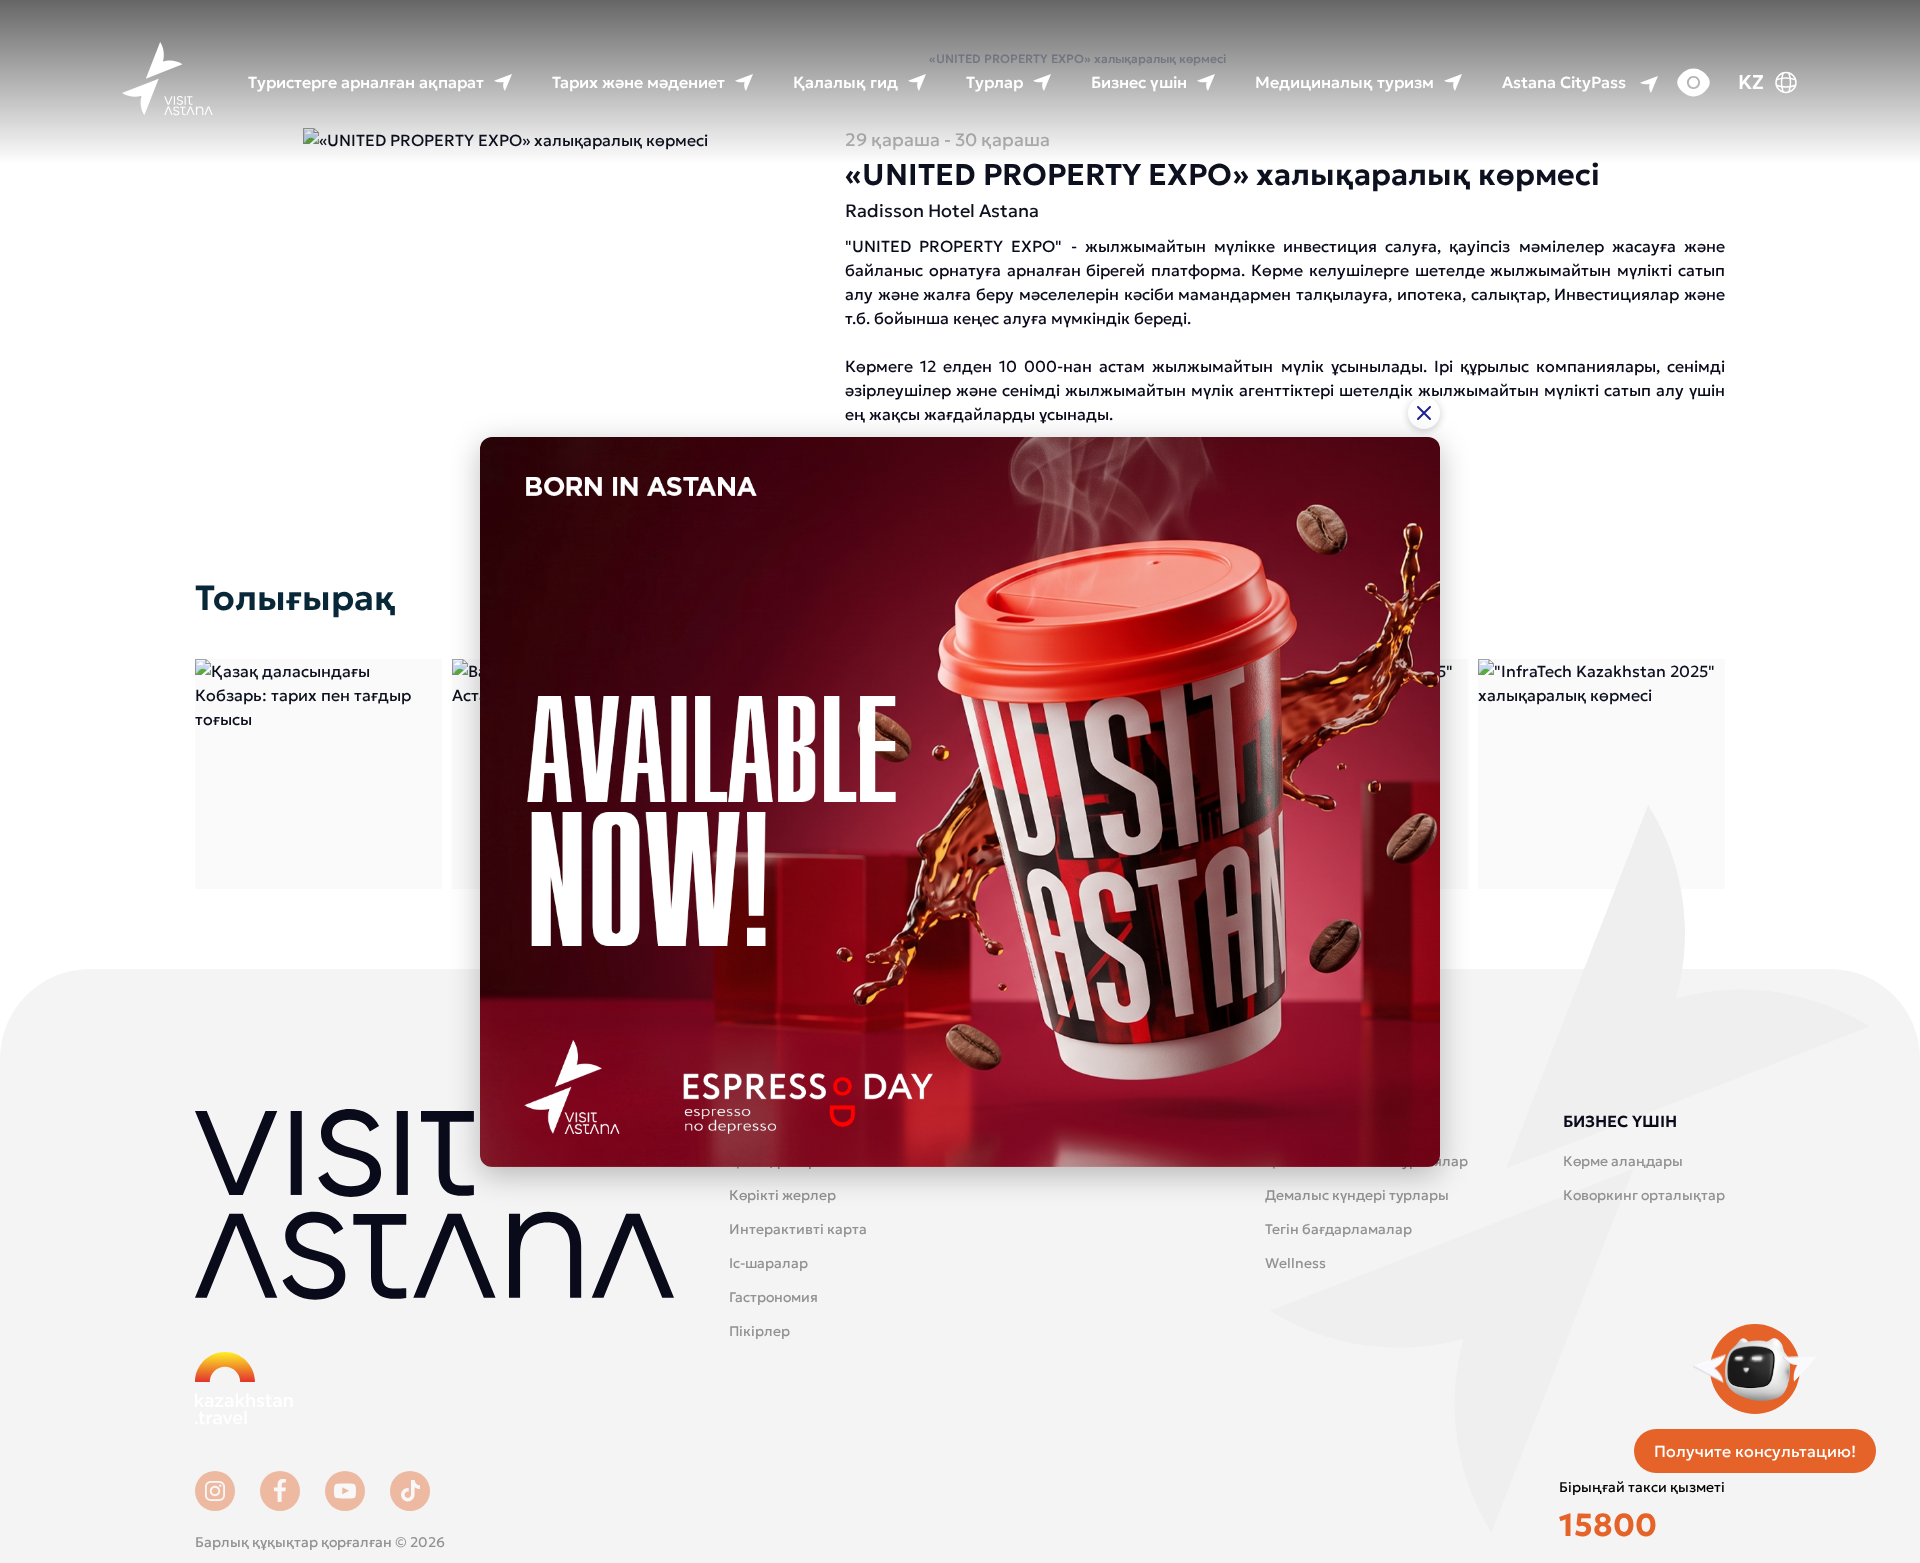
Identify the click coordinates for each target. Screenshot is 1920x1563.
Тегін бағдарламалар (1338, 1229)
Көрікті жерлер (782, 1195)
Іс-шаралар (768, 1263)
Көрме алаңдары (1623, 1161)
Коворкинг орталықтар (1644, 1195)
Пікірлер (759, 1331)
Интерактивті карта (798, 1229)
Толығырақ (318, 774)
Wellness (1295, 1263)
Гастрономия (773, 1297)
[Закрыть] (1424, 412)
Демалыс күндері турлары (1357, 1195)
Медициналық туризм (1344, 82)
